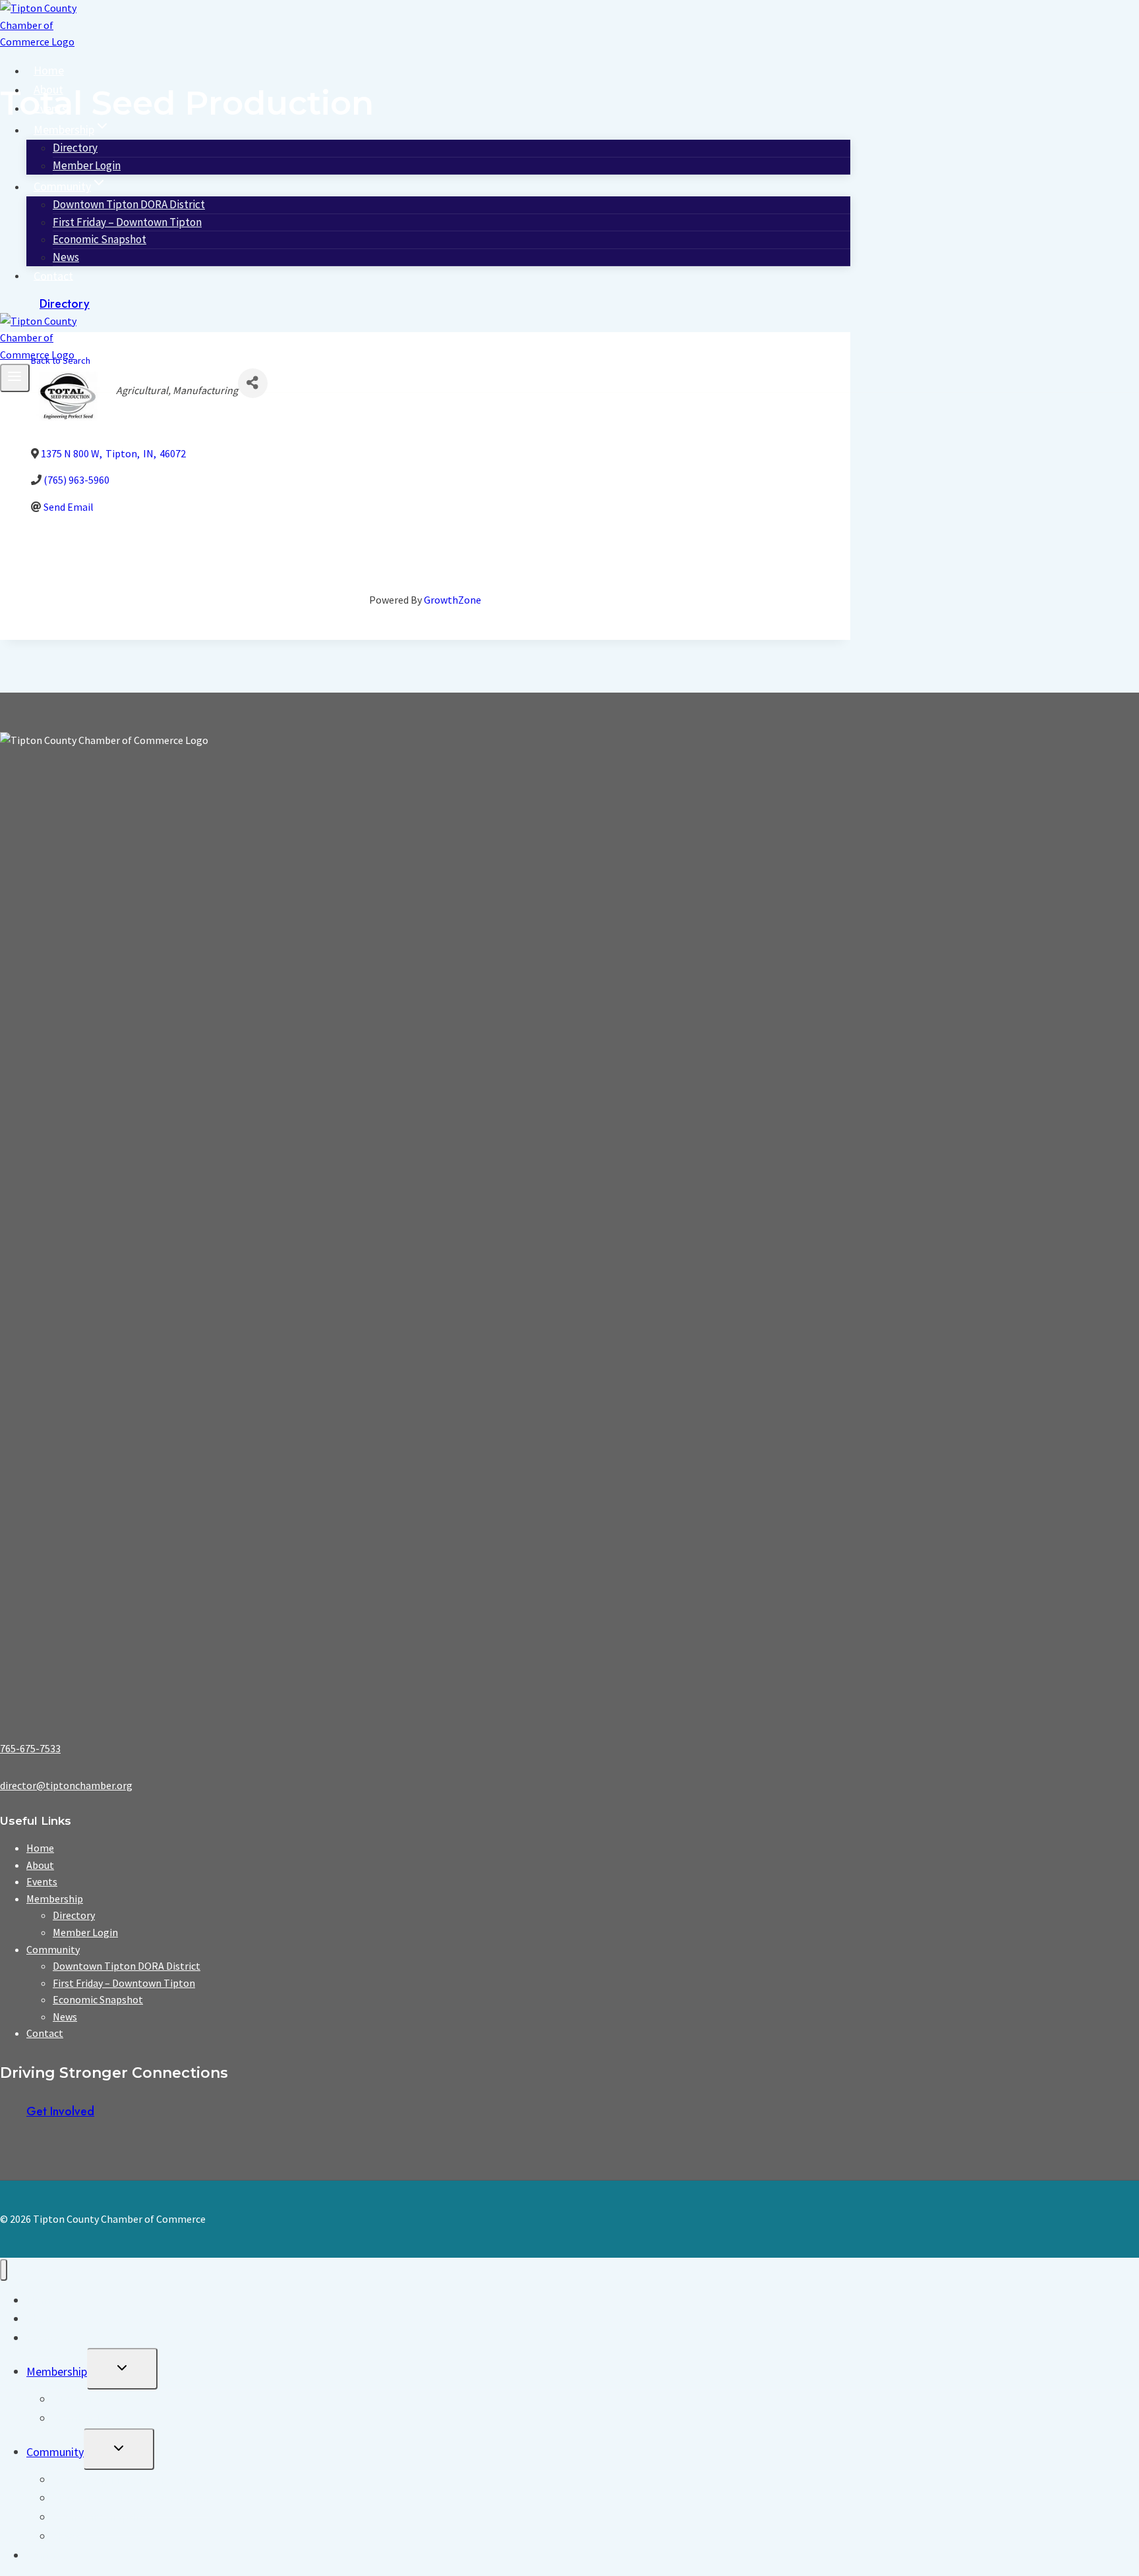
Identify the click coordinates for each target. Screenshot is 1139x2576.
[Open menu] (15, 378)
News (66, 257)
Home (49, 70)
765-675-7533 (30, 1748)
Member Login (87, 165)
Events (50, 108)
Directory (65, 304)
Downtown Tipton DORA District (127, 1966)
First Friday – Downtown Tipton (124, 1983)
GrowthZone (453, 600)
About (48, 89)
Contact (53, 275)
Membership (55, 1899)
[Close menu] (4, 2270)
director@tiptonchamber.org (66, 1785)
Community (53, 1949)
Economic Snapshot (100, 239)
